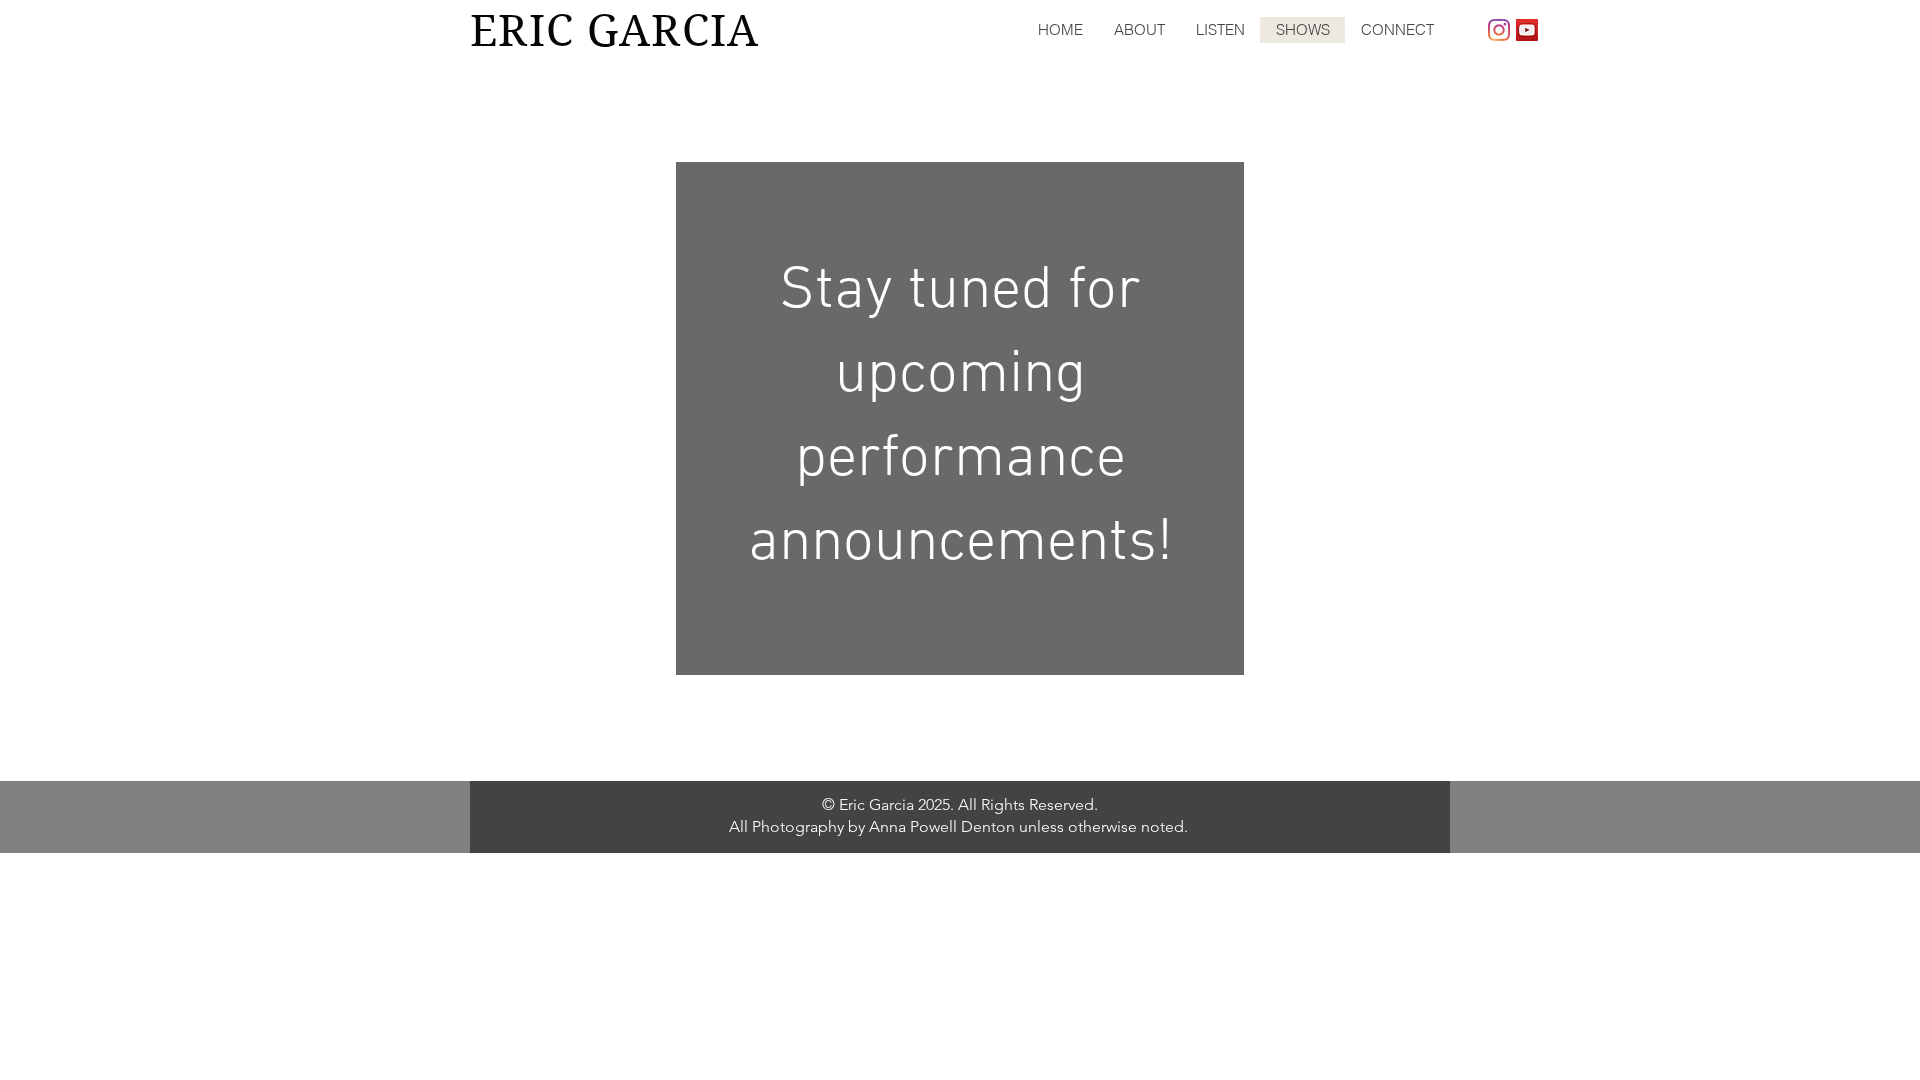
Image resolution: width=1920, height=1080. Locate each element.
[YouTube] (1527, 30)
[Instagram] (1499, 30)
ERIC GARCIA (615, 31)
